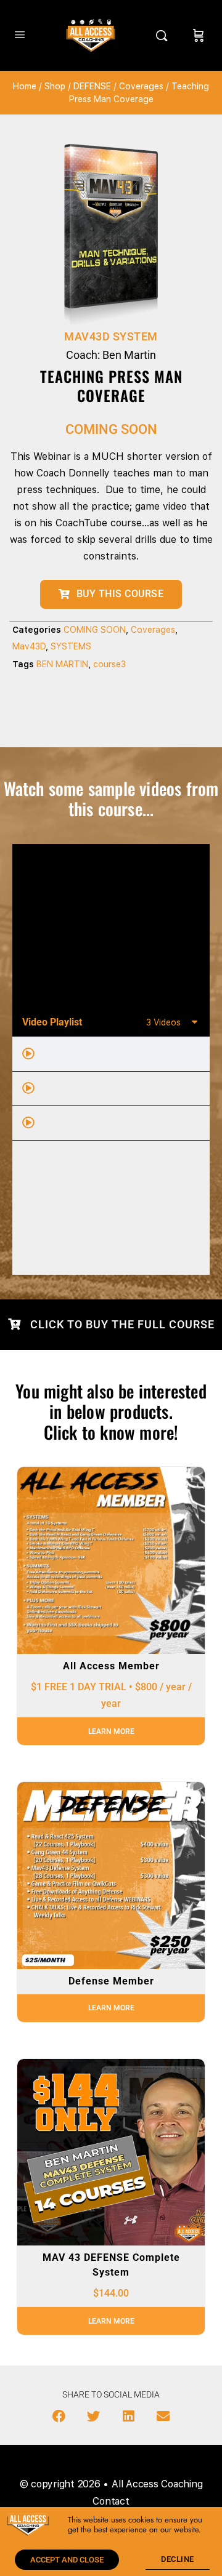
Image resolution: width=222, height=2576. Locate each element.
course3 (109, 664)
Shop (55, 86)
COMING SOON (95, 630)
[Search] (165, 35)
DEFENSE (92, 86)
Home (25, 86)
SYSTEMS (71, 646)
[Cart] (199, 35)
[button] (59, 2417)
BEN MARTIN (62, 664)
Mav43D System (111, 336)
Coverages (141, 86)
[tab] (111, 1054)
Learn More (111, 1731)
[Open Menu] (20, 34)
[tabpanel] (111, 926)
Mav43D (29, 646)
